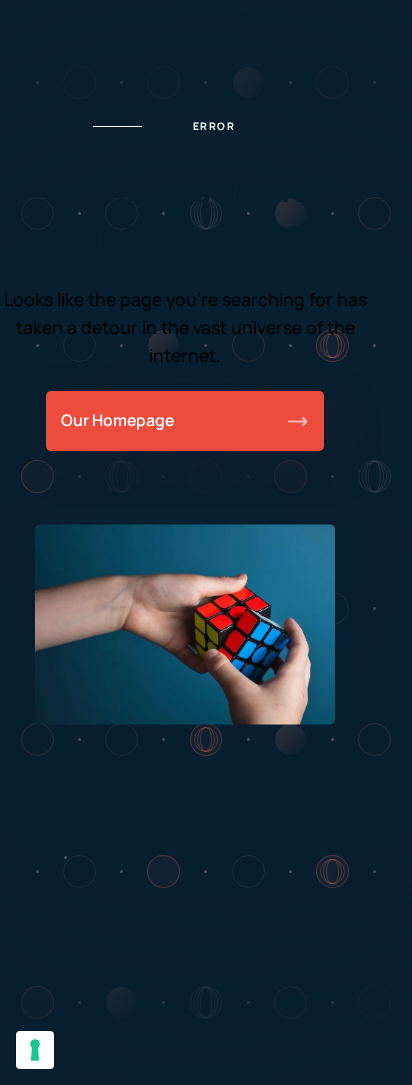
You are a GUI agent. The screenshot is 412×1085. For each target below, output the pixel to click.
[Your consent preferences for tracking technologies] (35, 1050)
